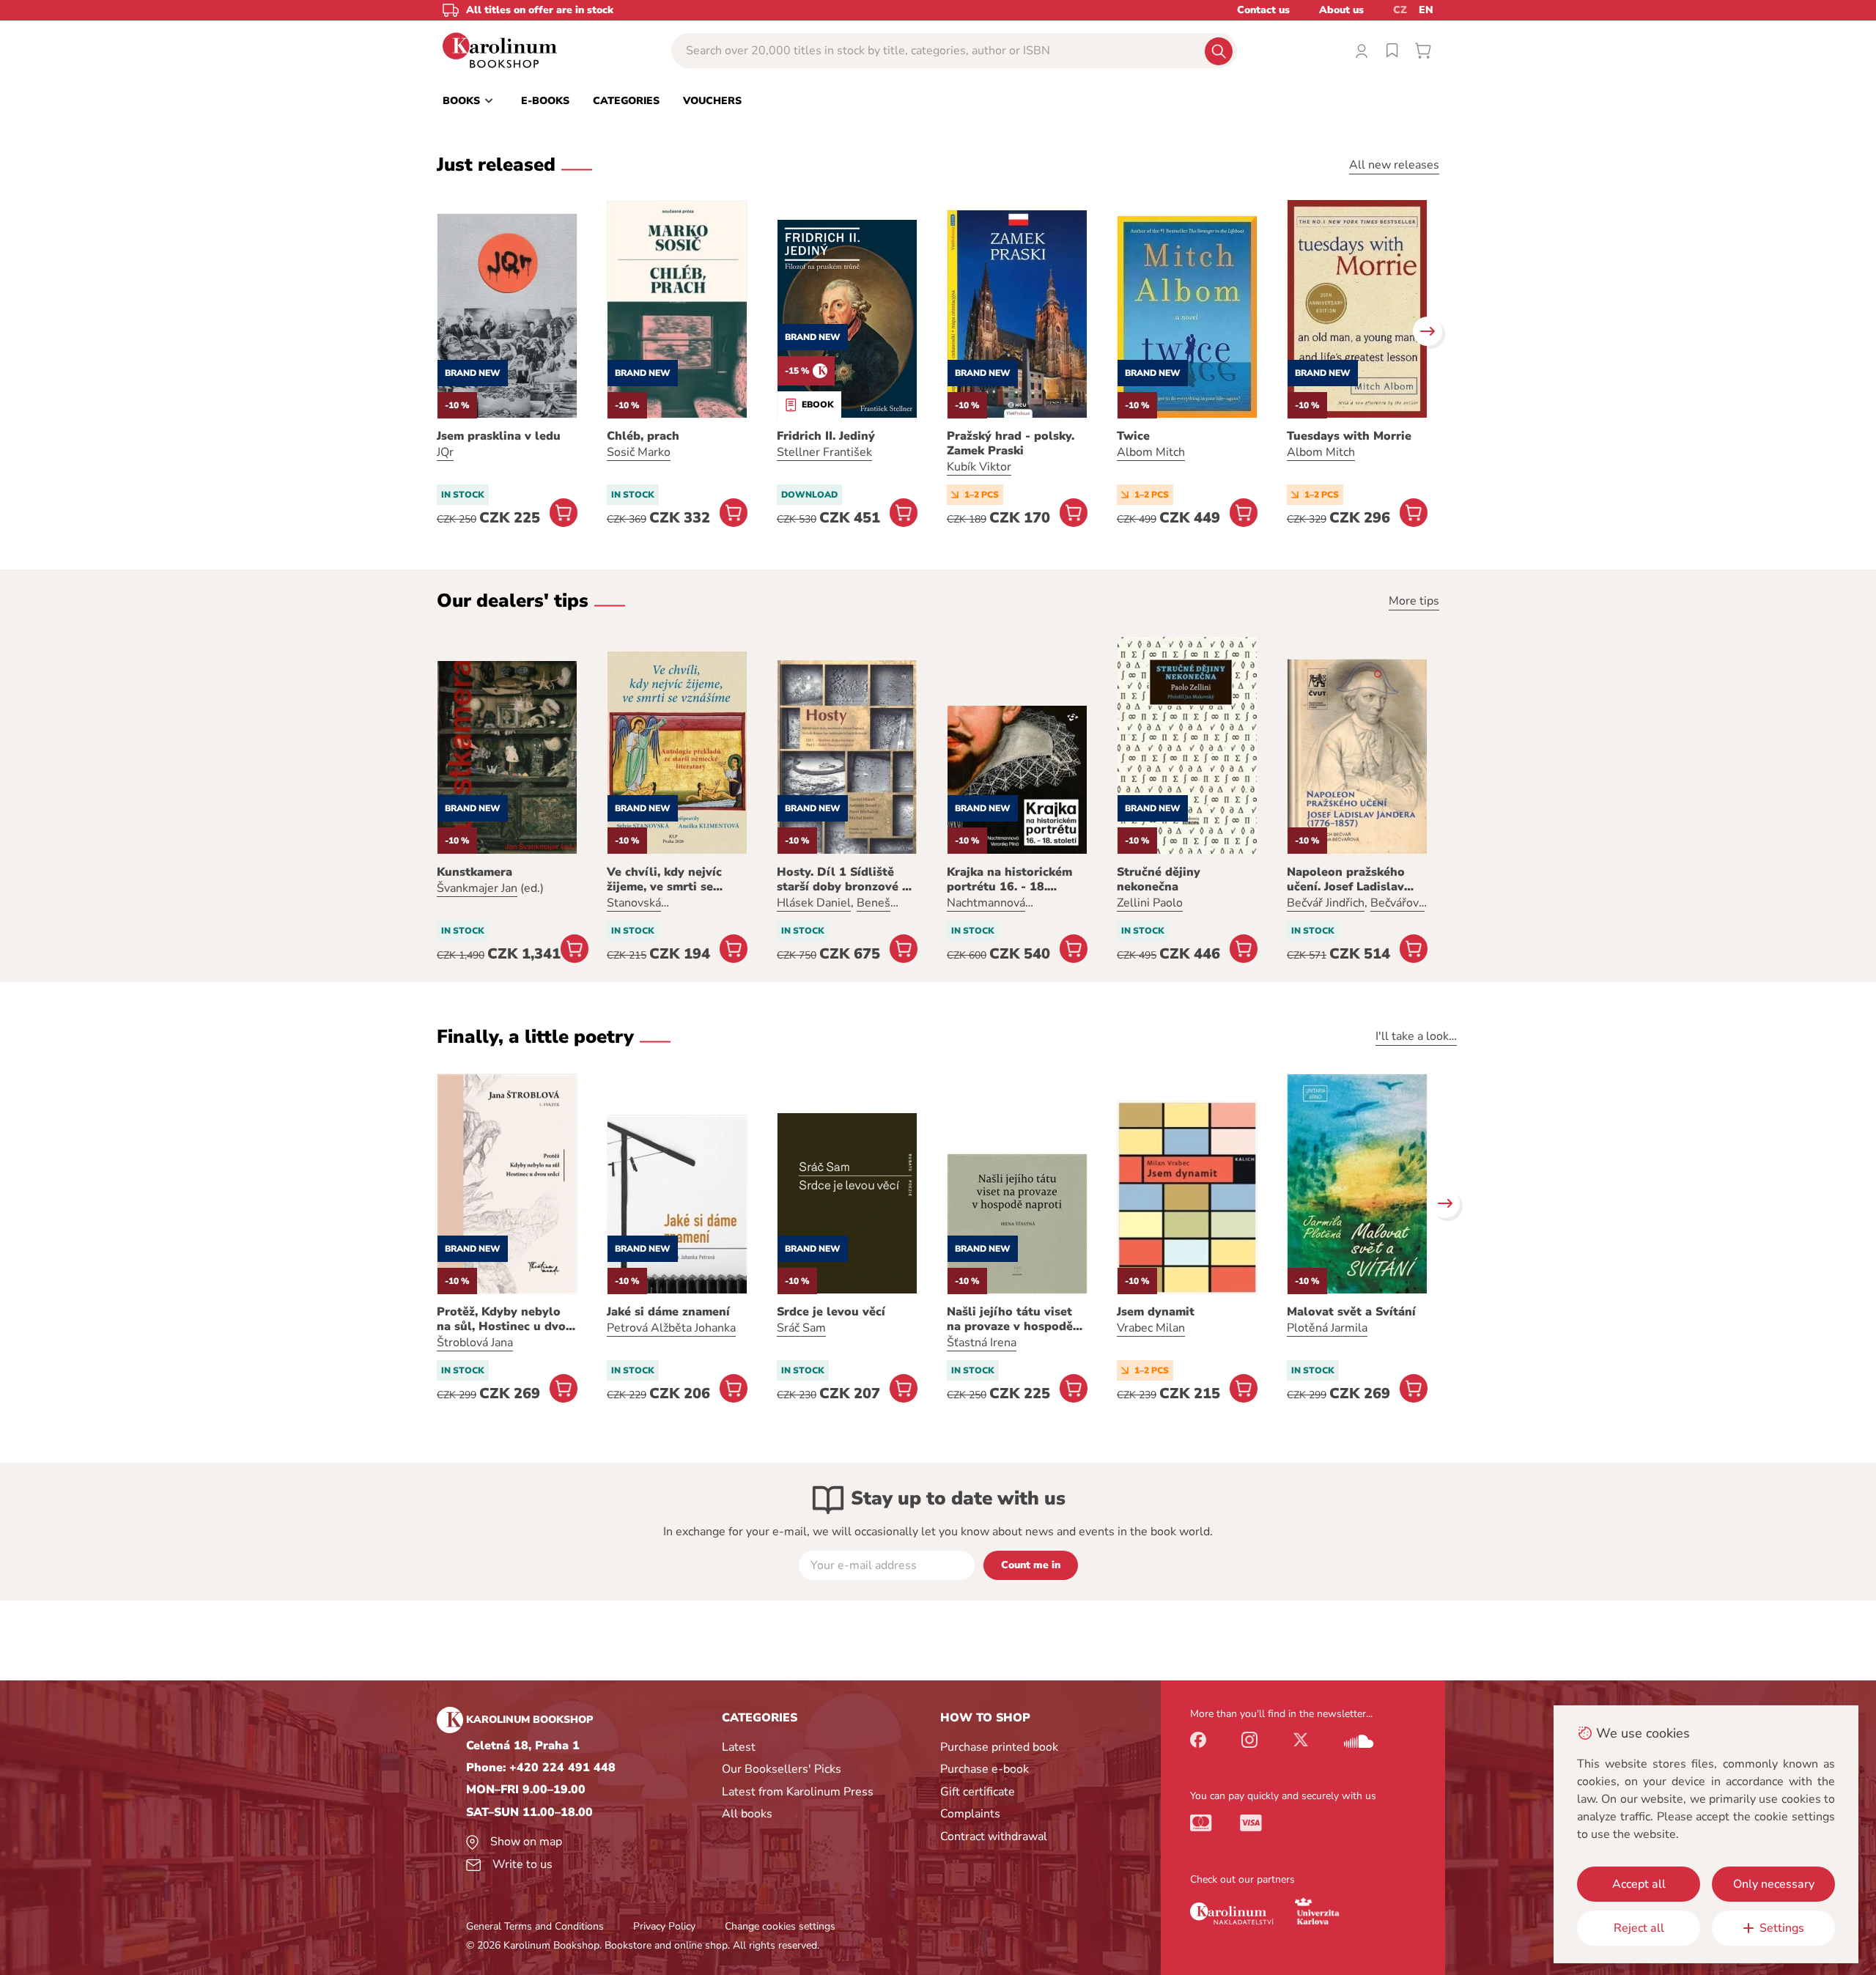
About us (1341, 10)
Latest (739, 1747)
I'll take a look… (1416, 1036)
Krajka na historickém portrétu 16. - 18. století (1009, 879)
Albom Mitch (1151, 452)
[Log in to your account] (1362, 51)
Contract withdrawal (994, 1836)
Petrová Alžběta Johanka (671, 1328)
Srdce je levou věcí (831, 1312)
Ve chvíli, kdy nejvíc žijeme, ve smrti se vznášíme (664, 879)
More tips (1414, 601)
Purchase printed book (999, 1747)
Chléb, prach (643, 436)
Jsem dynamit (1156, 1312)
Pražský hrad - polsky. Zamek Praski (1011, 443)
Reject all (1639, 1928)
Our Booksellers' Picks (782, 1769)
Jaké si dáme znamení (668, 1312)
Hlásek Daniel (814, 903)
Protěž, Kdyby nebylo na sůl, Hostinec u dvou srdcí (505, 1319)
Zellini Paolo (1150, 903)
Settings (1782, 1928)
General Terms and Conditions (535, 1926)
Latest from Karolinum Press (798, 1792)
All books (747, 1814)
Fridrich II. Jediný (826, 436)
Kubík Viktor (979, 467)
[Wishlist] (1392, 51)
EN (1426, 10)
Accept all (1639, 1884)
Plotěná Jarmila (1327, 1328)
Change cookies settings (780, 1926)
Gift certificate (978, 1792)
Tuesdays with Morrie (1349, 436)
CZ (1400, 10)
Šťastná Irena (982, 1343)
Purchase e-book (985, 1769)
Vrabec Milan (1151, 1328)
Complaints (970, 1814)
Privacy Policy (664, 1926)
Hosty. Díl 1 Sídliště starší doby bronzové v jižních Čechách (843, 879)
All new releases (1394, 165)
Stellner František (824, 452)
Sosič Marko (639, 452)
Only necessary (1774, 1884)
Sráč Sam (801, 1328)
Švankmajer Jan (477, 888)
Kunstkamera (474, 872)
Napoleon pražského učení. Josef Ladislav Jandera (1346, 879)
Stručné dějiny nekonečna (1159, 879)
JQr (445, 452)
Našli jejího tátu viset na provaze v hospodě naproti (1010, 1319)
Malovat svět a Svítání (1351, 1312)
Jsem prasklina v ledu (499, 436)
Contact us (1263, 10)
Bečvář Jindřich (1326, 903)
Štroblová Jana (475, 1343)
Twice (1133, 436)
